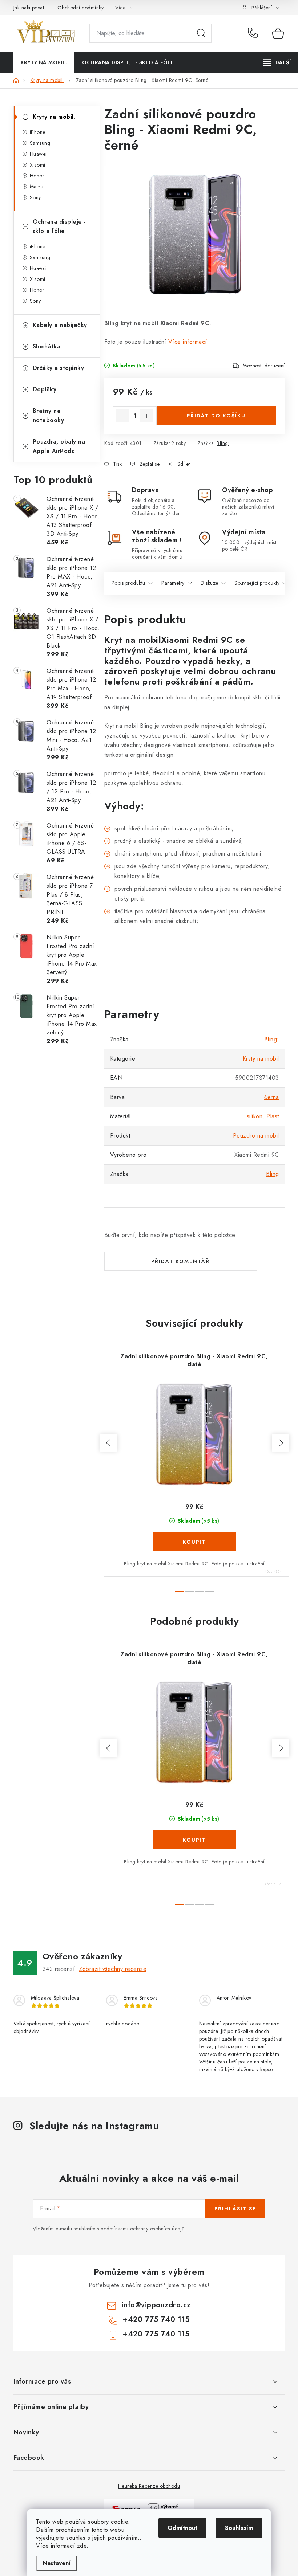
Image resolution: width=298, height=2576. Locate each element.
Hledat (201, 33)
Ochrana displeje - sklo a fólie (59, 226)
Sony (35, 197)
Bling (273, 1174)
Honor (37, 176)
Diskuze (210, 583)
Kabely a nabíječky (60, 325)
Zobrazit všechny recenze (113, 1969)
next (281, 1443)
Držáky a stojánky (59, 368)
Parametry (173, 583)
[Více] (277, 62)
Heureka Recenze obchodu (149, 2486)
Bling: (223, 443)
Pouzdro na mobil (256, 1136)
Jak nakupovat (29, 8)
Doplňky (45, 389)
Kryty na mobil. (54, 117)
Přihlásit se (235, 2209)
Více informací (188, 342)
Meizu (37, 187)
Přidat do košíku (216, 416)
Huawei (38, 154)
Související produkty (257, 583)
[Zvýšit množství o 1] (147, 416)
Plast (273, 1116)
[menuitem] (44, 62)
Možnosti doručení (264, 366)
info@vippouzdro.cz (156, 2305)
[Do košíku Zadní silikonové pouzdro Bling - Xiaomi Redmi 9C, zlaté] (194, 1542)
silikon (255, 1116)
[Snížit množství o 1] (123, 416)
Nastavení (57, 2563)
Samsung (40, 143)
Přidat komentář (180, 1261)
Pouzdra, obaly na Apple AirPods (59, 446)
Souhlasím (239, 2528)
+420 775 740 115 (255, 33)
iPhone (38, 132)
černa (272, 1097)
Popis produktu (128, 583)
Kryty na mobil (261, 1059)
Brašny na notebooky (49, 415)
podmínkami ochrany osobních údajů (143, 2229)
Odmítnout (182, 2528)
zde (82, 2546)
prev (109, 1443)
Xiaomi (38, 165)
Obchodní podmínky (81, 8)
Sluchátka (47, 346)
